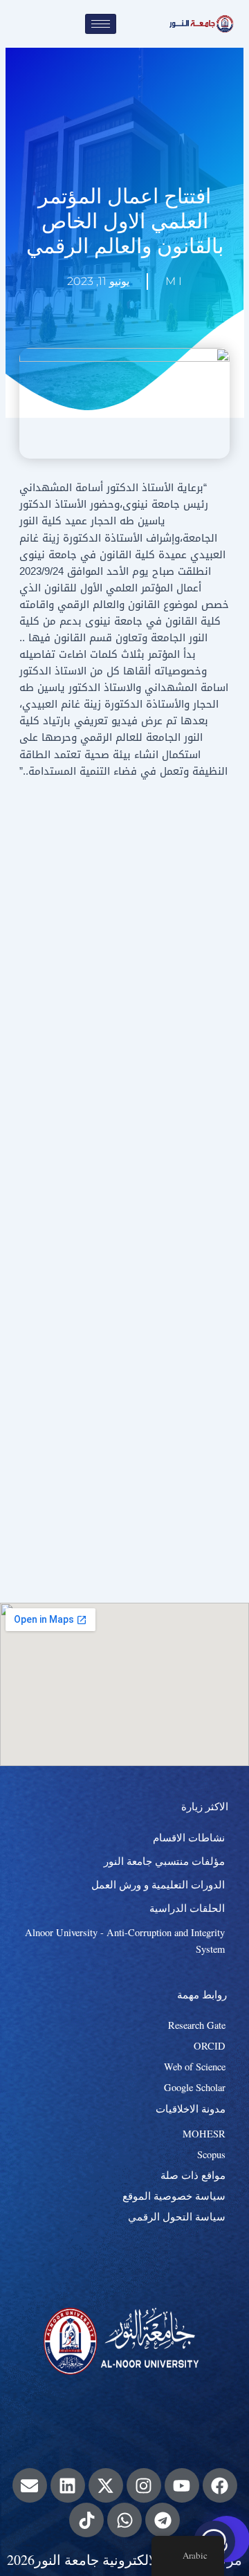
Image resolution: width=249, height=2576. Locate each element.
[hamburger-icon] (101, 24)
